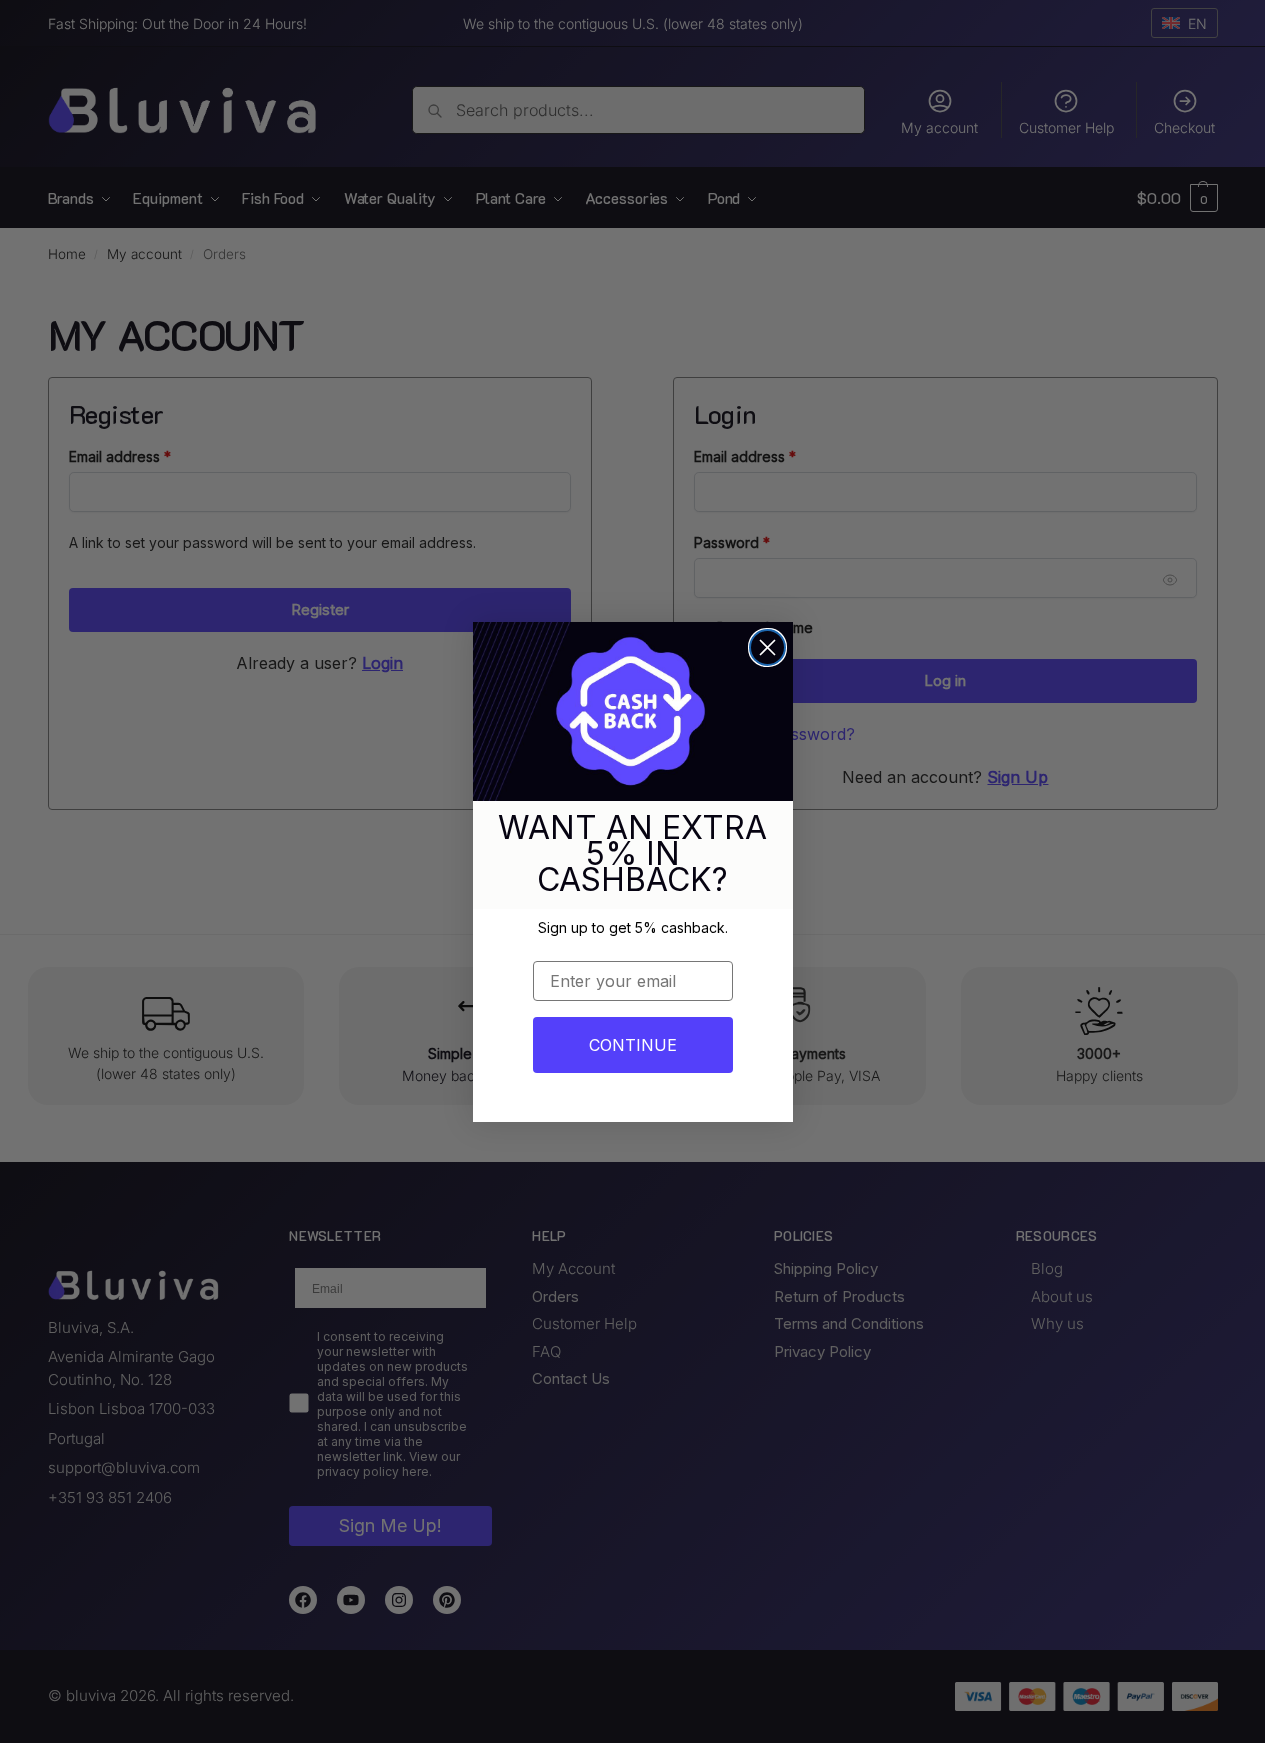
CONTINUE (633, 1045)
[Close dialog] (767, 647)
